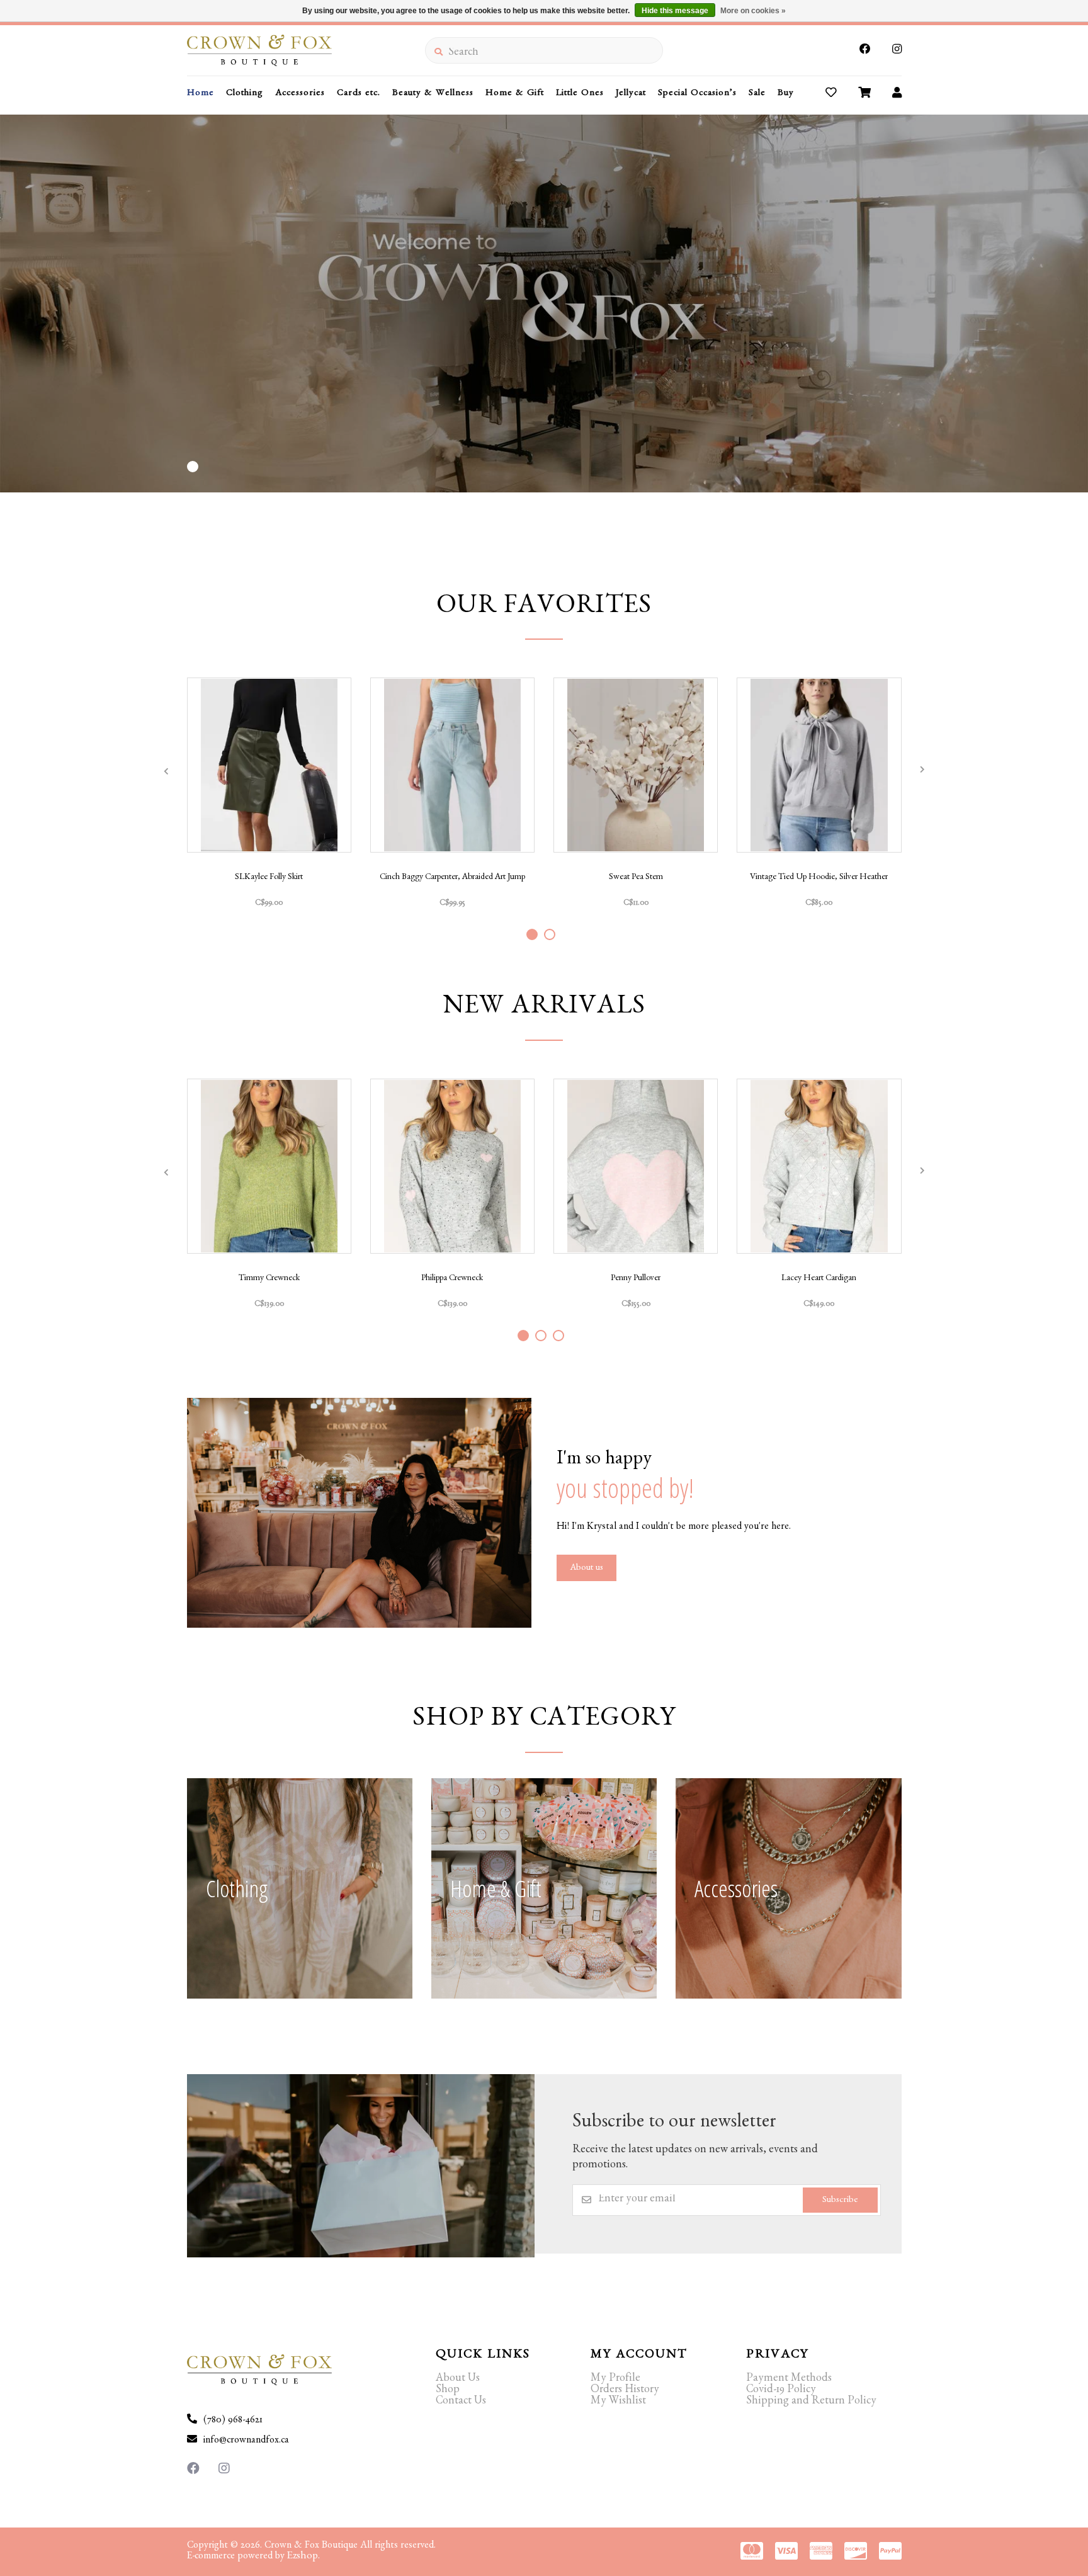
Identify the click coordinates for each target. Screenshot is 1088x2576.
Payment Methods (789, 2380)
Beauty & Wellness (433, 94)
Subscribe (840, 2201)
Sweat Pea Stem (636, 878)
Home (201, 94)
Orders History (625, 2391)
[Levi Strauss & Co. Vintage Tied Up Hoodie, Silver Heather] (819, 765)
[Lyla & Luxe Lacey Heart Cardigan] (819, 1166)
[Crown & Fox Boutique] (306, 50)
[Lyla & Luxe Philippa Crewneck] (452, 1166)
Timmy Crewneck (269, 1279)
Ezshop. (303, 2557)
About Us (458, 2380)
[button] (193, 467)
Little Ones (580, 94)
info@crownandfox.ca (246, 2441)
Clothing (245, 94)
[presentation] (166, 771)
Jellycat (631, 94)
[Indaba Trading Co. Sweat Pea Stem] (636, 765)
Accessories (300, 94)
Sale (757, 94)
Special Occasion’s (697, 94)
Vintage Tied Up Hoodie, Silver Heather (819, 878)
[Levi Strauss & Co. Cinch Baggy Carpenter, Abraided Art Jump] (452, 765)
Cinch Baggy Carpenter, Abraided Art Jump (452, 878)
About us (586, 1569)
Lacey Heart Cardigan (819, 1279)
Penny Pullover (636, 1279)
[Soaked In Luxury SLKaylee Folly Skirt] (269, 765)
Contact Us (461, 2402)
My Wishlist (618, 2402)
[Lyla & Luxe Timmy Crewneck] (269, 1166)
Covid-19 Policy (781, 2391)
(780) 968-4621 (233, 2421)
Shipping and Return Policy (811, 2402)
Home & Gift (515, 94)
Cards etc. (359, 94)
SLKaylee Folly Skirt (269, 878)
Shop (448, 2391)
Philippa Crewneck (452, 1279)
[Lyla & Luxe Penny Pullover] (636, 1166)
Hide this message (675, 11)
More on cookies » (753, 11)
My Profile (615, 2380)
